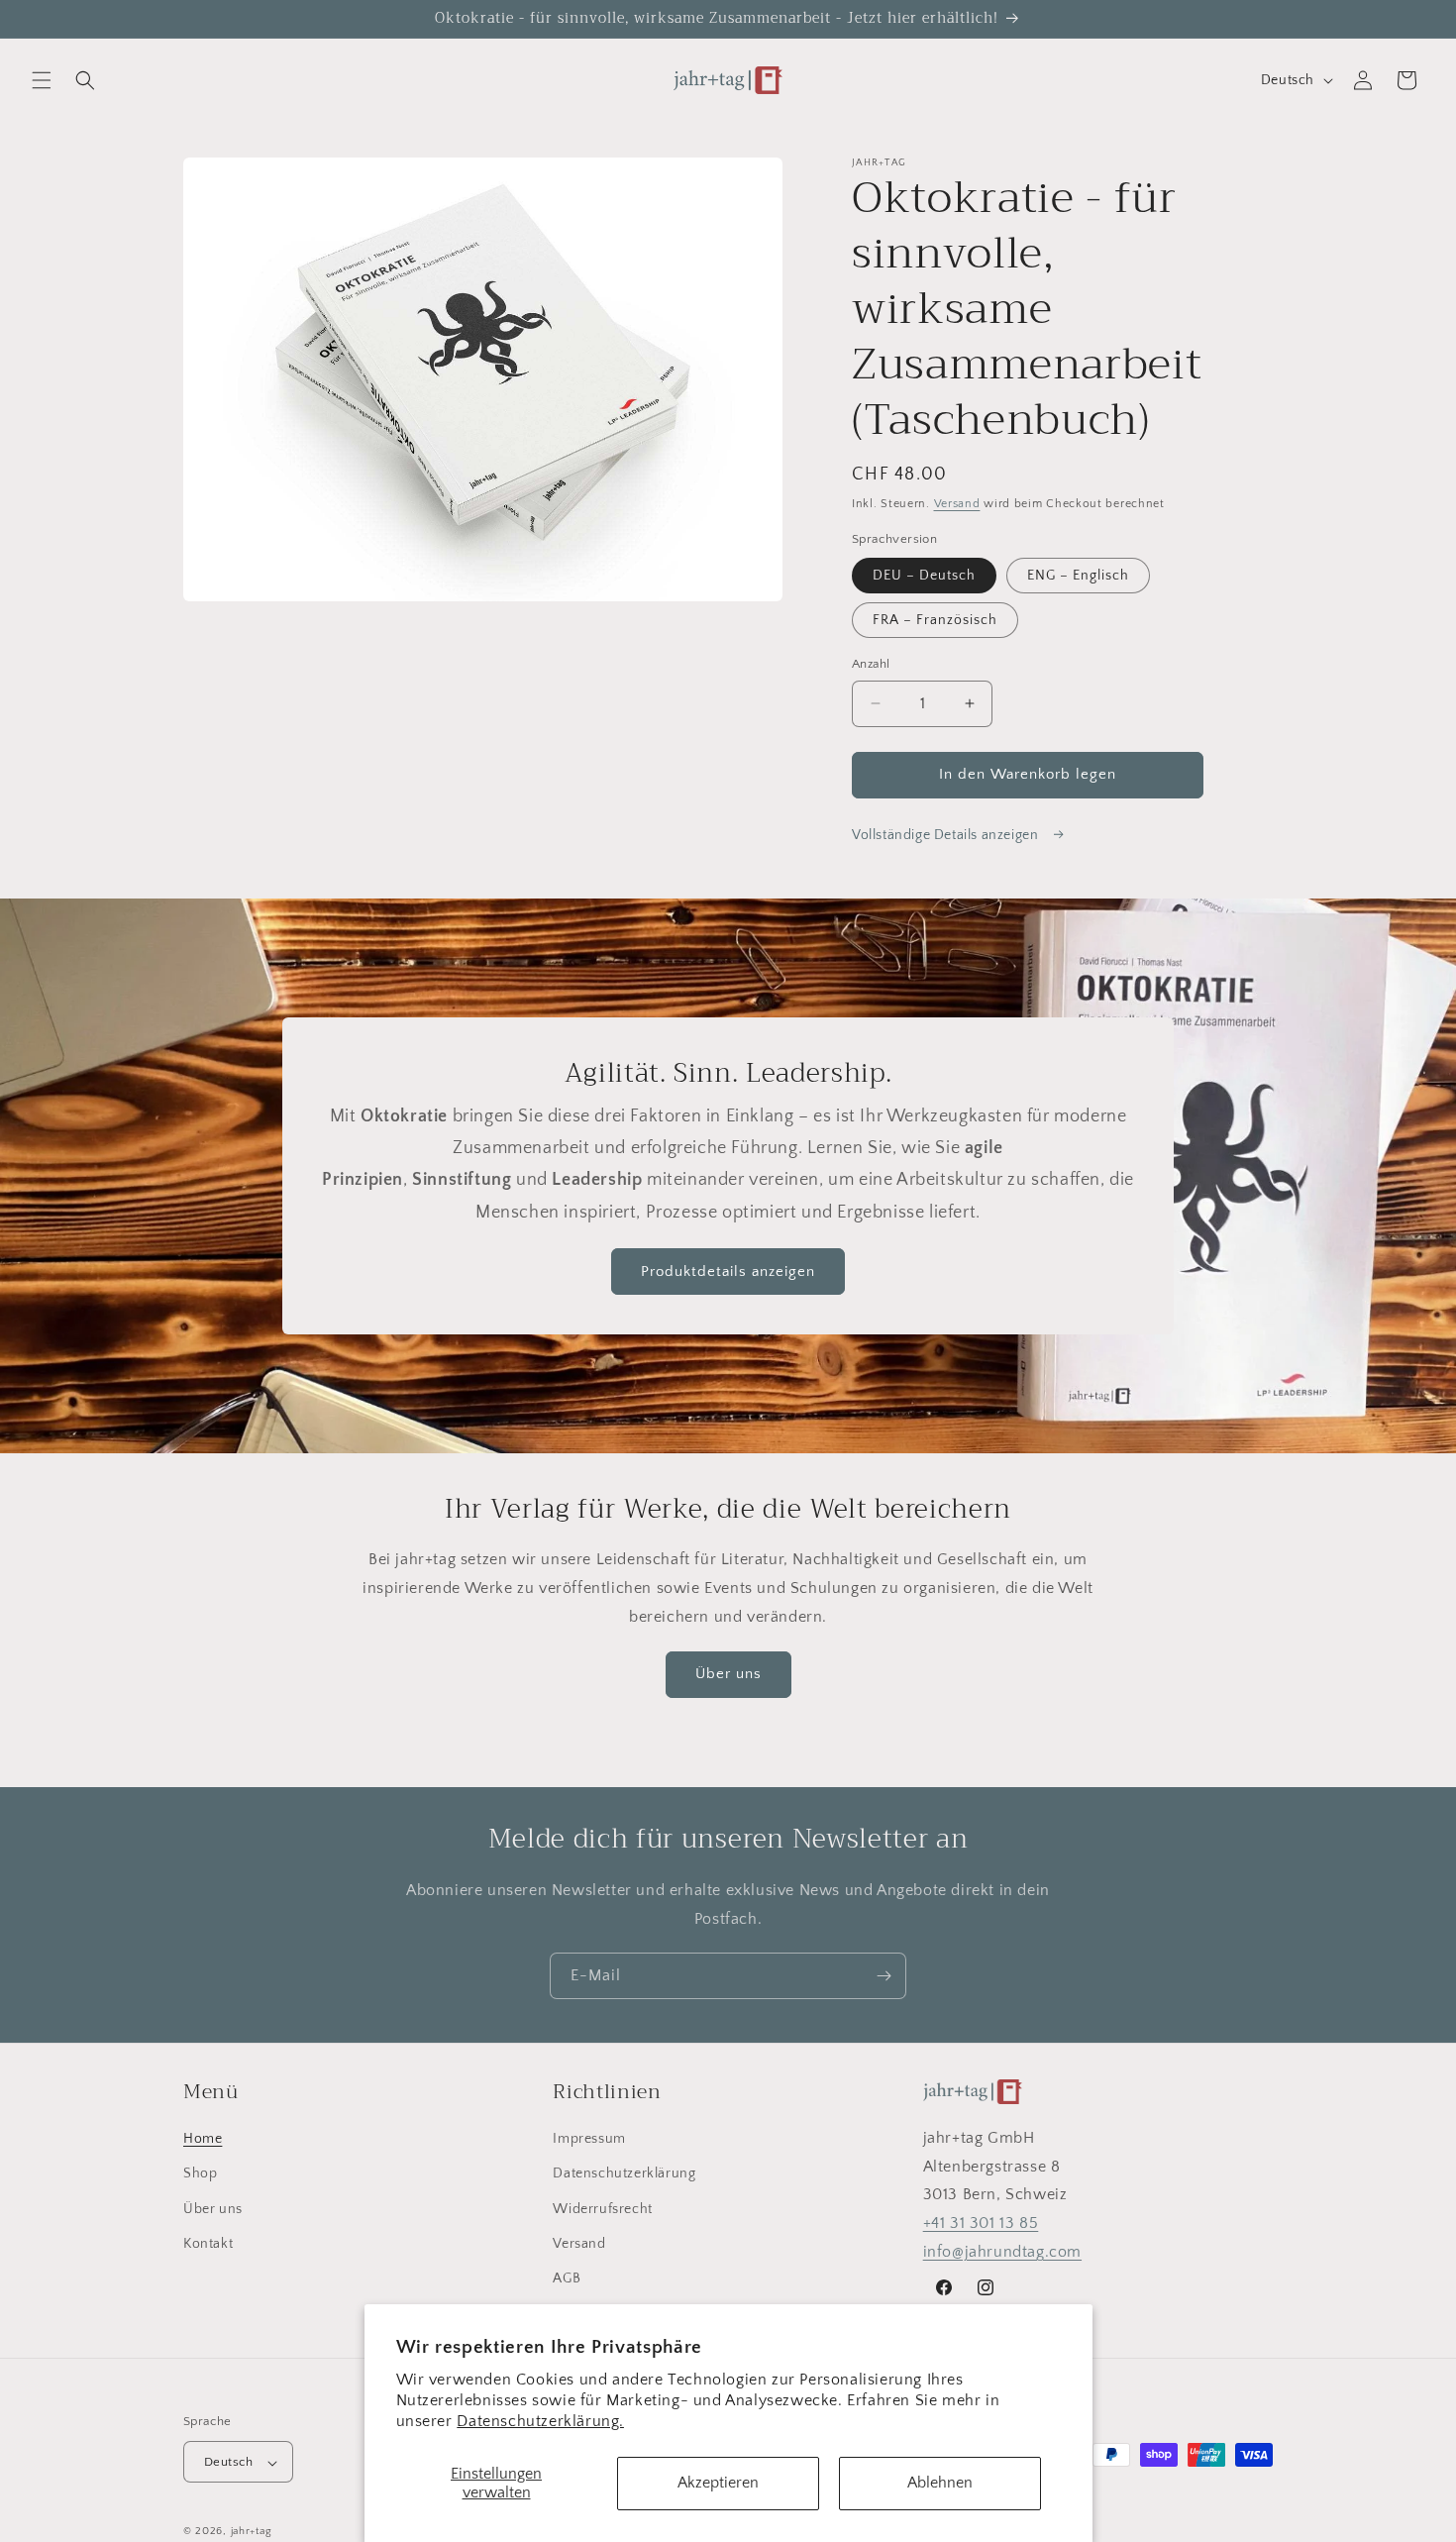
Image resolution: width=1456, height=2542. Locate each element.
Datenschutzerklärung (624, 2174)
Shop (200, 2174)
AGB (567, 2278)
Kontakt (208, 2244)
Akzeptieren (718, 2483)
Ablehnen (940, 2483)
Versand (957, 504)
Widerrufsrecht (602, 2209)
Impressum (589, 2139)
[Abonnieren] (884, 1976)
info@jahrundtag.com (1002, 2252)
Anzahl (871, 664)
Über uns (728, 1674)
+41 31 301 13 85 (981, 2224)
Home (203, 2139)
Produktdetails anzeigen (728, 1271)
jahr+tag (252, 2532)
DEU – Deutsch (924, 576)
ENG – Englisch (1078, 576)
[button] (42, 80)
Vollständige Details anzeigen (947, 835)
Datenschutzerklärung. (540, 2421)
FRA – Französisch (935, 620)
